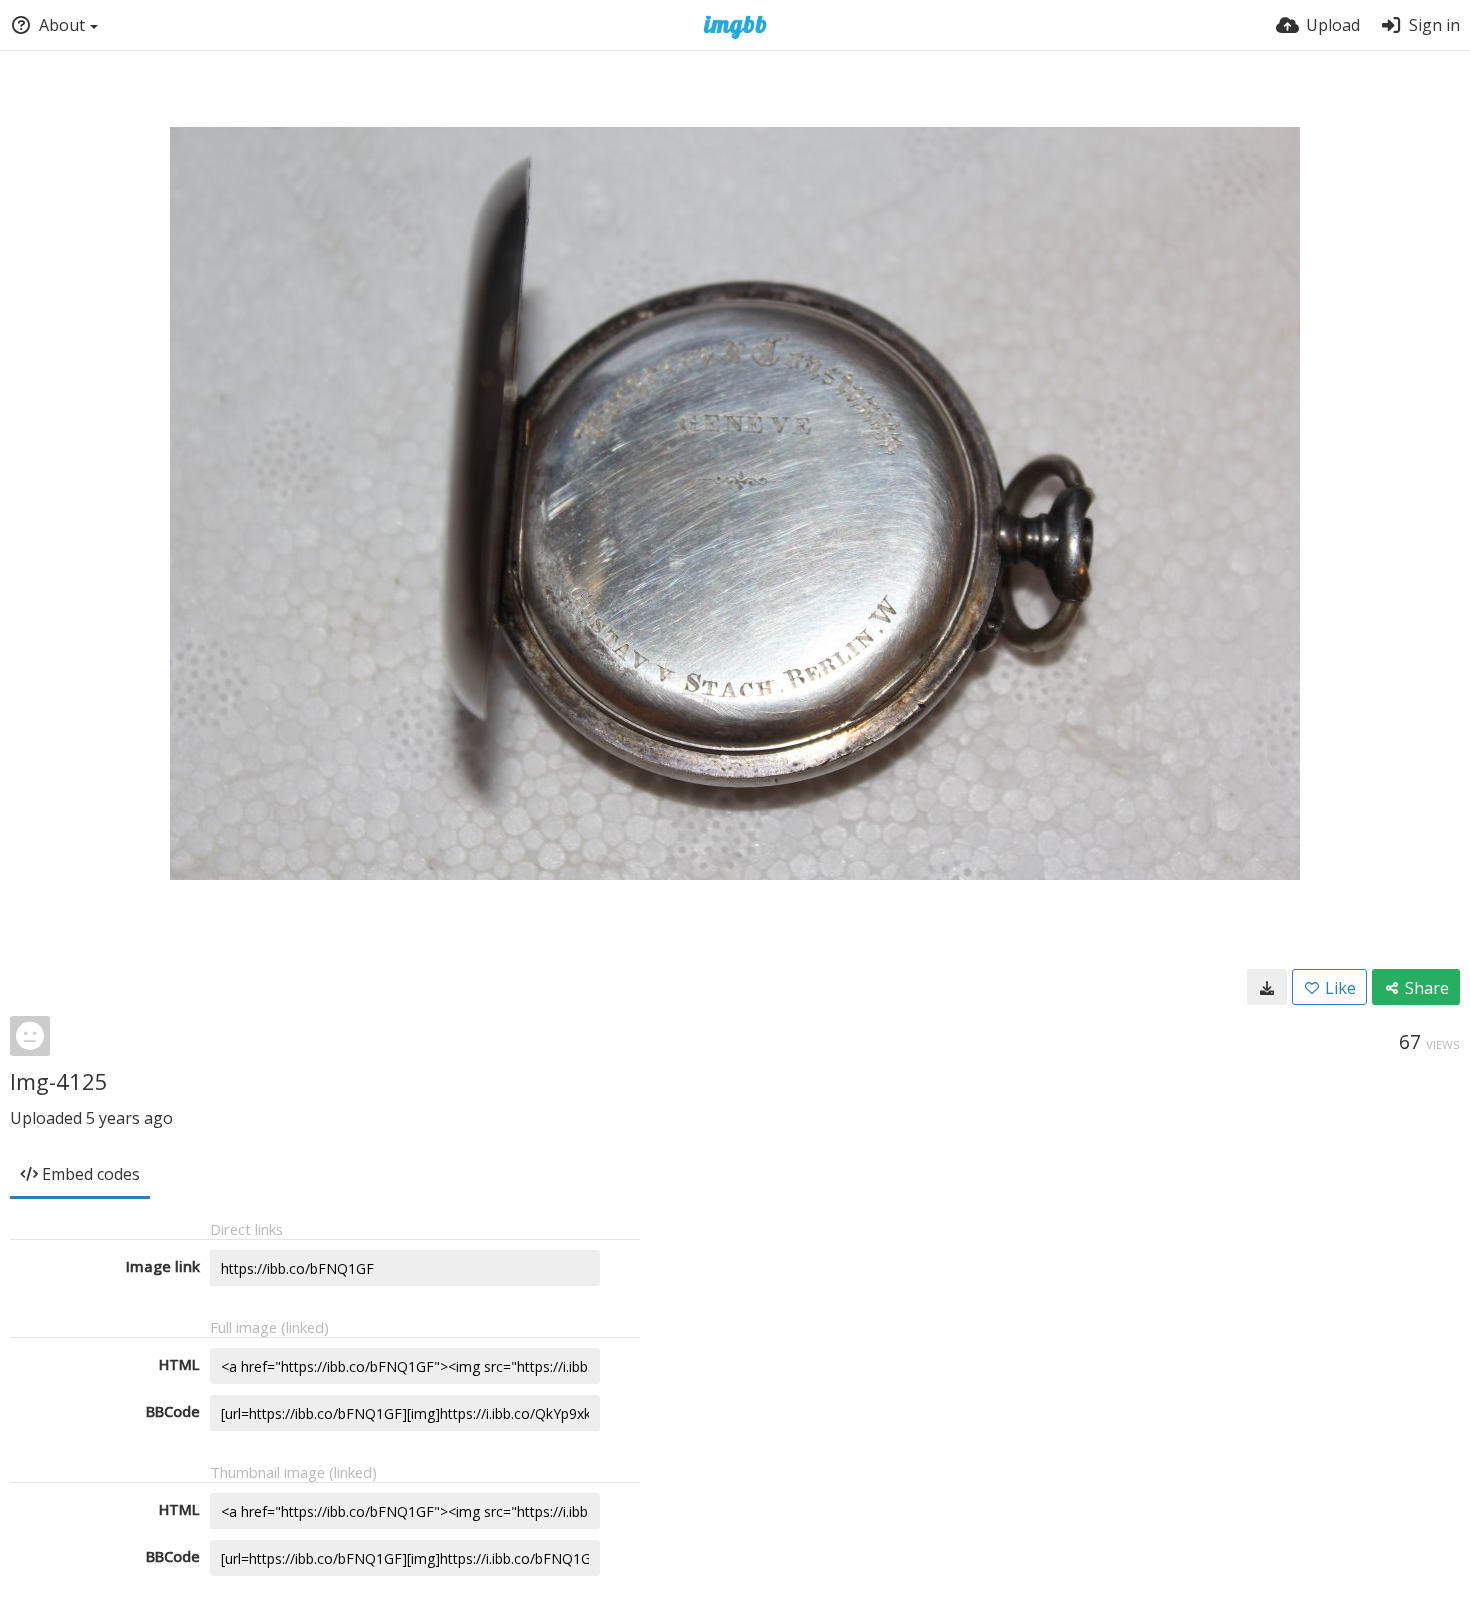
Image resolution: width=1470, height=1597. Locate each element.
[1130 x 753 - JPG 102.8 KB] (1267, 987)
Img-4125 (59, 1081)
